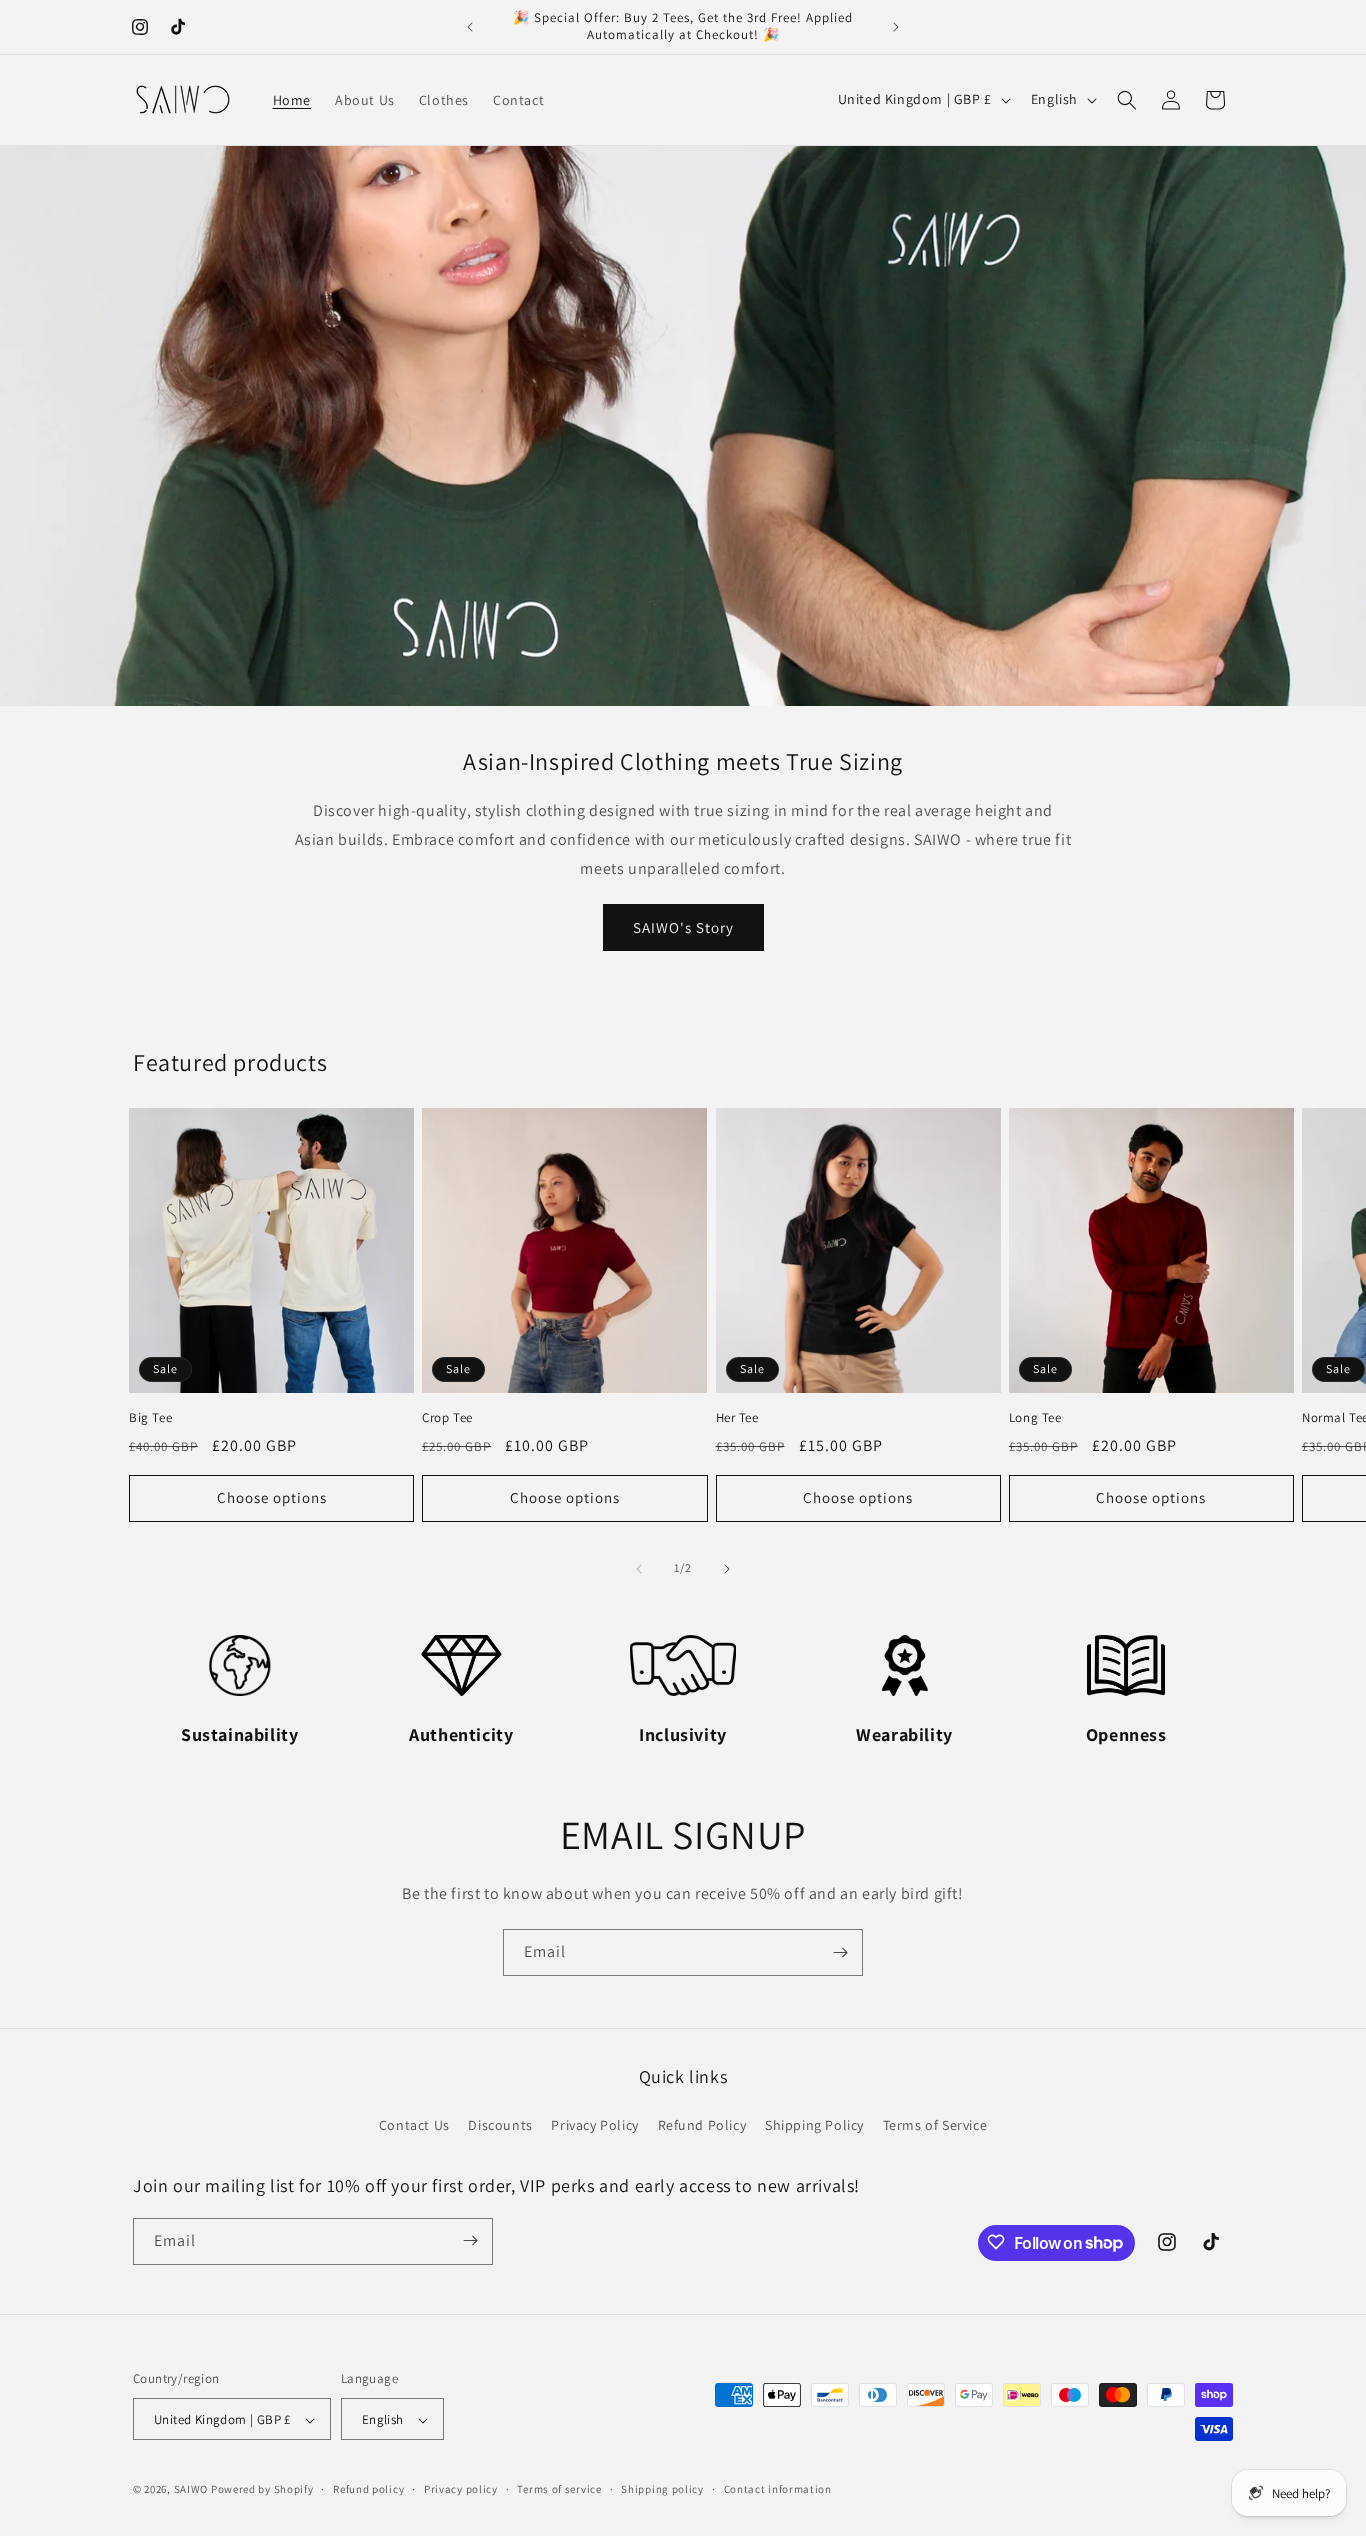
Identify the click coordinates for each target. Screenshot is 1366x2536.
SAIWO (191, 2490)
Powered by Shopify (262, 2490)
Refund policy (368, 2489)
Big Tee (150, 1418)
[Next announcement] (896, 27)
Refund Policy (702, 2126)
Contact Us (414, 2126)
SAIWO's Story (683, 926)
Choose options (272, 1498)
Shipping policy (662, 2489)
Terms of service (559, 2489)
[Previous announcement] (470, 27)
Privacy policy (461, 2489)
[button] (1127, 100)
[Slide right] (727, 1569)
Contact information (778, 2489)
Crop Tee (447, 1418)
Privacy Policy (594, 2126)
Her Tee (737, 1418)
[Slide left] (639, 1569)
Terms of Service (935, 2126)
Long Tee (1035, 1418)
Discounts (500, 2126)
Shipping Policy (814, 2126)
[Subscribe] (840, 1952)
